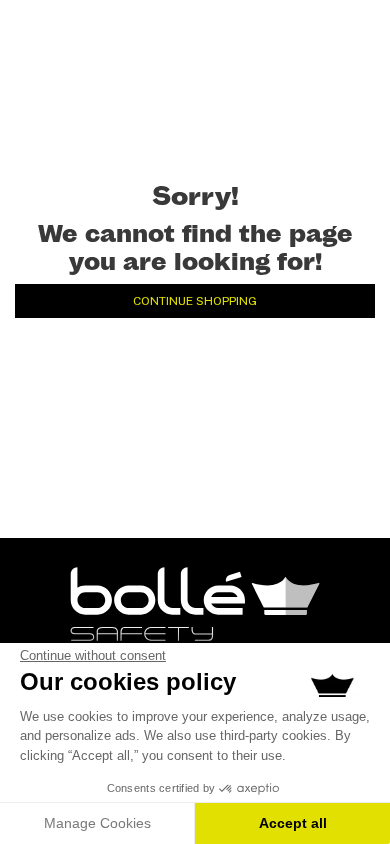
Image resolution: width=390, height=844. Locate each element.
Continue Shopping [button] (195, 301)
